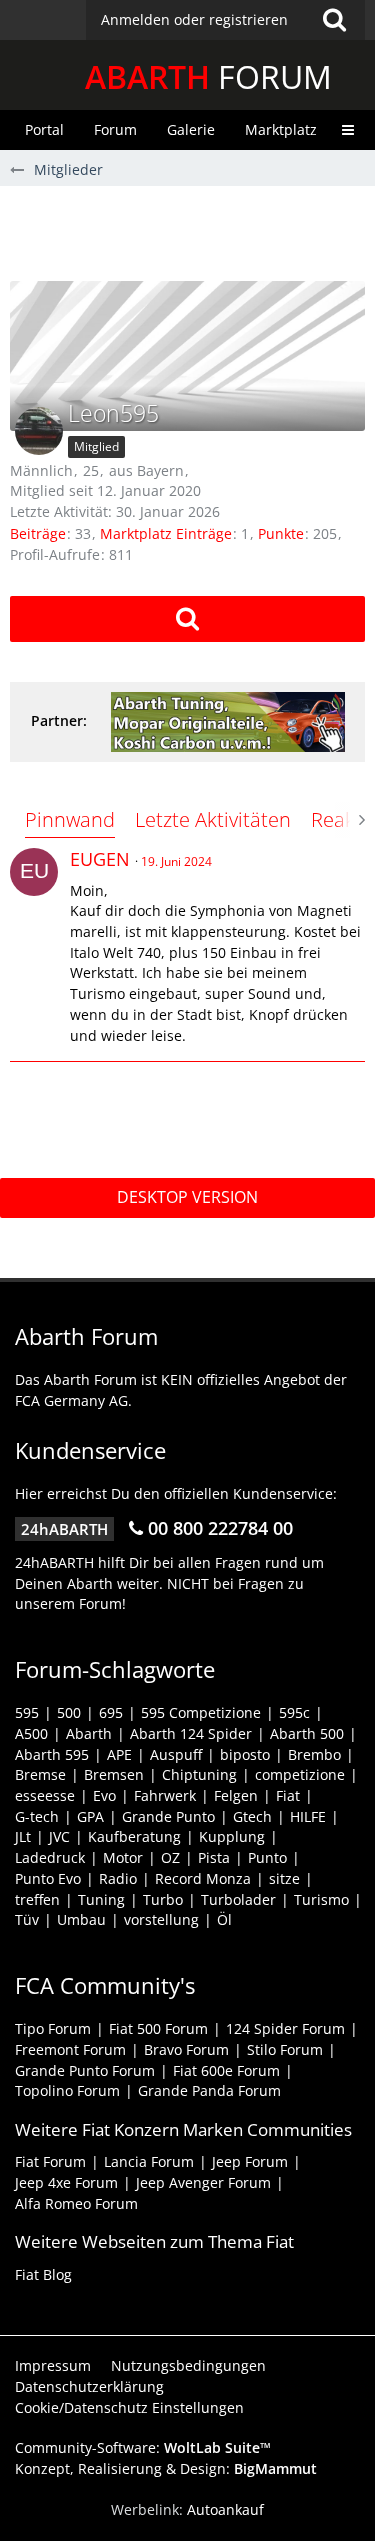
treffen (37, 1899)
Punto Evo (48, 1878)
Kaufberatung (134, 1836)
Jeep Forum (250, 2161)
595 (27, 1712)
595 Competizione (201, 1712)
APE (119, 1754)
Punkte (281, 533)
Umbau (81, 1919)
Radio (118, 1878)
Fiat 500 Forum (158, 2028)
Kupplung (232, 1836)
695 (111, 1712)
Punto (267, 1857)
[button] (225, 20)
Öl (224, 1919)
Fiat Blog (43, 2274)
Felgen (236, 1795)
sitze (284, 1878)
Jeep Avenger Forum (203, 2182)
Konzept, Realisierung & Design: (166, 2468)
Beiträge (38, 533)
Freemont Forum (70, 2049)
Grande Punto (168, 1816)
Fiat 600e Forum (226, 2070)
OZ (170, 1857)
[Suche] (334, 20)
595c (294, 1712)
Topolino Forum (67, 2090)
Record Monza (203, 1878)
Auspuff (176, 1754)
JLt (23, 1836)
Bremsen (114, 1774)
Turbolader (238, 1899)
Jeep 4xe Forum (66, 2182)
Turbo (163, 1899)
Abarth (89, 1733)
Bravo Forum (186, 2049)
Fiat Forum (50, 2161)
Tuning (101, 1899)
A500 (31, 1733)
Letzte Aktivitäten (213, 819)
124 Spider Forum (285, 2028)
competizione (300, 1774)
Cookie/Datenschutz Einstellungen (129, 2407)
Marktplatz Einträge (166, 533)
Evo (104, 1795)
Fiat (288, 1795)
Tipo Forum (53, 2028)
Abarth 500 (307, 1733)
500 (69, 1712)
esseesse (45, 1795)
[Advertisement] (192, 231)
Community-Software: (143, 2447)
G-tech (37, 1816)
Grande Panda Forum (209, 2090)
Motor (123, 1857)
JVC (59, 1836)
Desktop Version (187, 1197)
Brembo (314, 1754)
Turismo (321, 1899)
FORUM (208, 76)
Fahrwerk (165, 1795)
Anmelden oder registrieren (194, 19)
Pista (214, 1857)
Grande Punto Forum (85, 2070)
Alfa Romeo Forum (76, 2203)
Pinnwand (70, 819)
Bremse (40, 1774)
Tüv (27, 1919)
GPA (90, 1816)
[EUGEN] (34, 872)
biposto (245, 1754)
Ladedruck (50, 1857)
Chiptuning (199, 1774)
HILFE (308, 1816)
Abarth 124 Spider (191, 1733)
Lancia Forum (149, 2161)
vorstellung (161, 1919)
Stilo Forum (285, 2049)
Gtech (252, 1816)
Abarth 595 (52, 1754)
